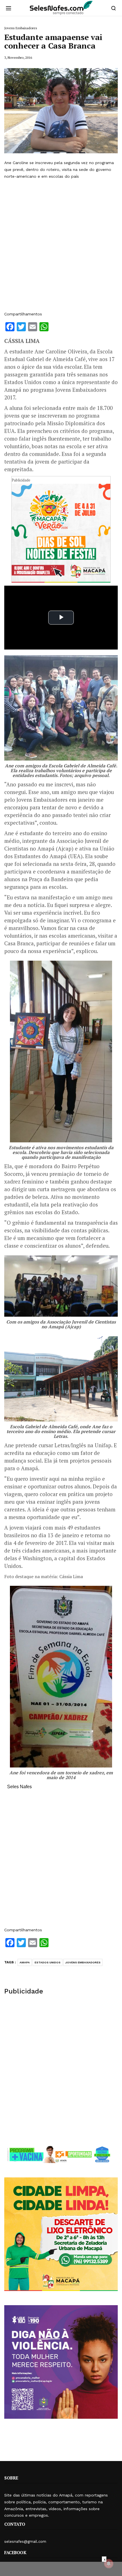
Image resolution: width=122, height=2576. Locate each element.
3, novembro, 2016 (18, 57)
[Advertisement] (61, 245)
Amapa (25, 1962)
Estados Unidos (48, 1962)
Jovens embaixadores (83, 1962)
